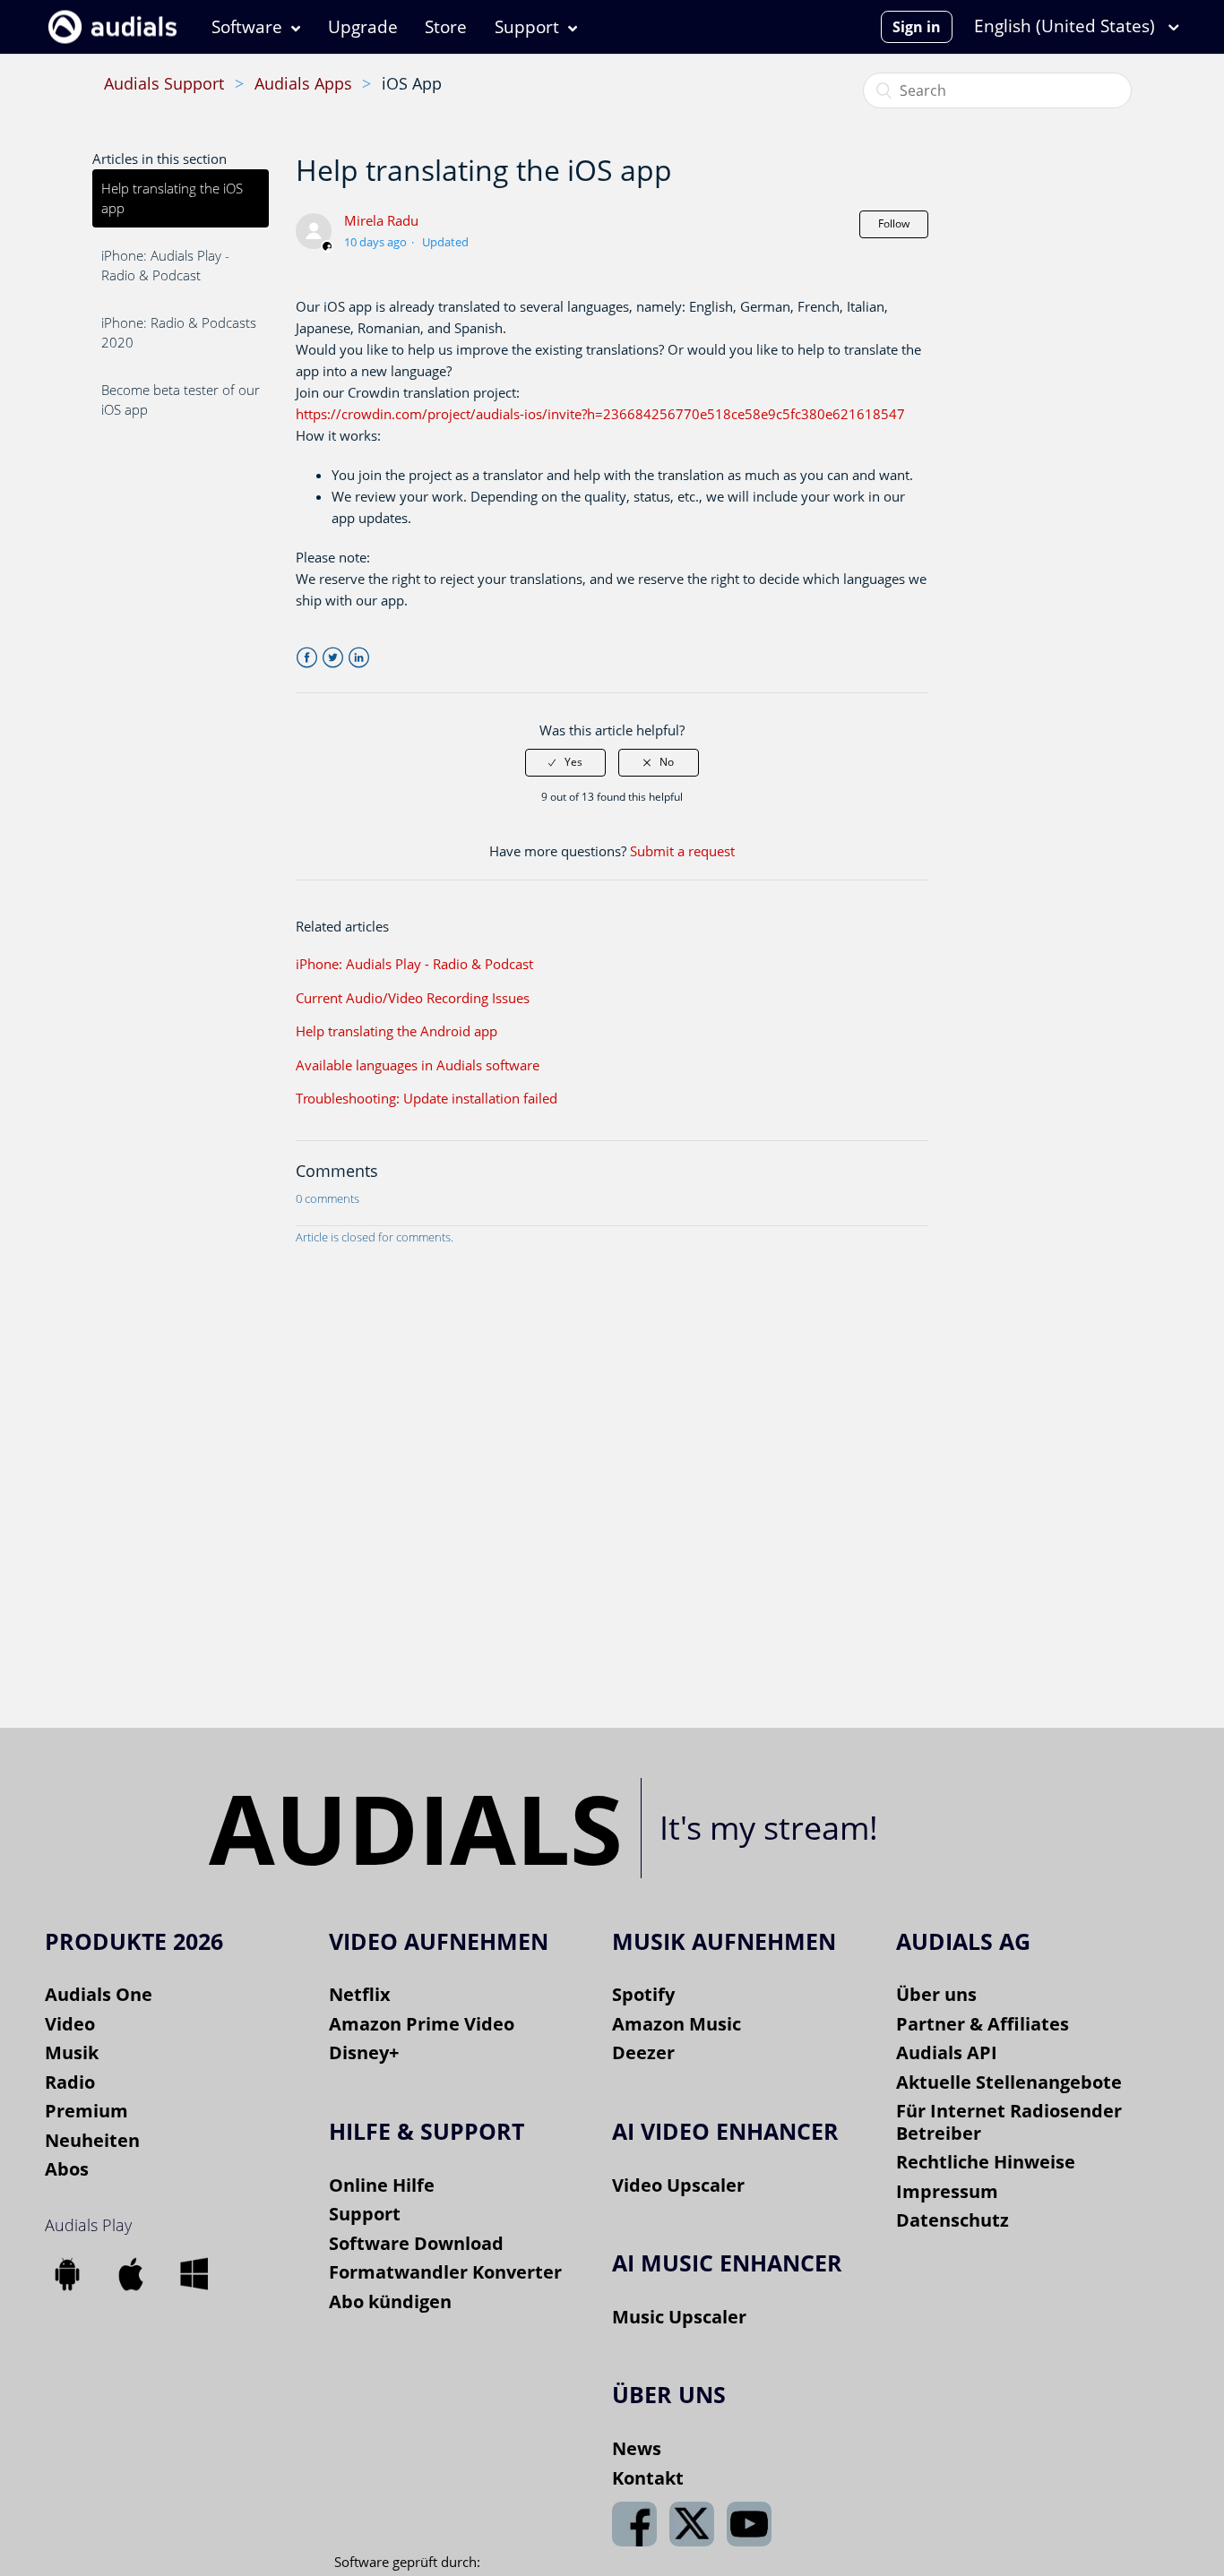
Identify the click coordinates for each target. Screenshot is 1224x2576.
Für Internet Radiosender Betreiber (1009, 2122)
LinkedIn (359, 658)
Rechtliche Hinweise (986, 2162)
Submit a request (682, 851)
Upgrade (363, 27)
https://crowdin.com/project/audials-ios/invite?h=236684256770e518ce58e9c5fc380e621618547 (600, 414)
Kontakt (648, 2478)
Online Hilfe (382, 2185)
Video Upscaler (678, 2185)
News (637, 2448)
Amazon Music (677, 2024)
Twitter (333, 658)
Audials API (947, 2052)
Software (247, 27)
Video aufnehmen (439, 1941)
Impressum (947, 2191)
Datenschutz (952, 2220)
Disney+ (364, 2052)
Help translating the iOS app (172, 198)
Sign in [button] (917, 27)
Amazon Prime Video (422, 2024)
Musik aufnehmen (724, 1941)
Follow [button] (894, 223)
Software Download (416, 2243)
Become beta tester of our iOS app (181, 400)
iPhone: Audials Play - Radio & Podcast (165, 266)
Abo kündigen (390, 2301)
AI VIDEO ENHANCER (725, 2131)
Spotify (643, 1994)
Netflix (360, 1994)
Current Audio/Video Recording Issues (413, 998)
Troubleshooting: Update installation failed (427, 1098)
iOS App (412, 83)
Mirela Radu (381, 220)
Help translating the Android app (397, 1031)
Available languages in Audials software (418, 1065)
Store (446, 27)
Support (527, 27)
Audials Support (164, 83)
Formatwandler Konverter (445, 2272)
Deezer (643, 2052)
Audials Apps (303, 83)
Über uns (936, 1994)
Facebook (307, 658)
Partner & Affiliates (983, 2024)
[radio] (565, 762)
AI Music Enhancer (727, 2263)
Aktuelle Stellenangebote (1009, 2082)
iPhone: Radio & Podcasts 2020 (179, 333)
